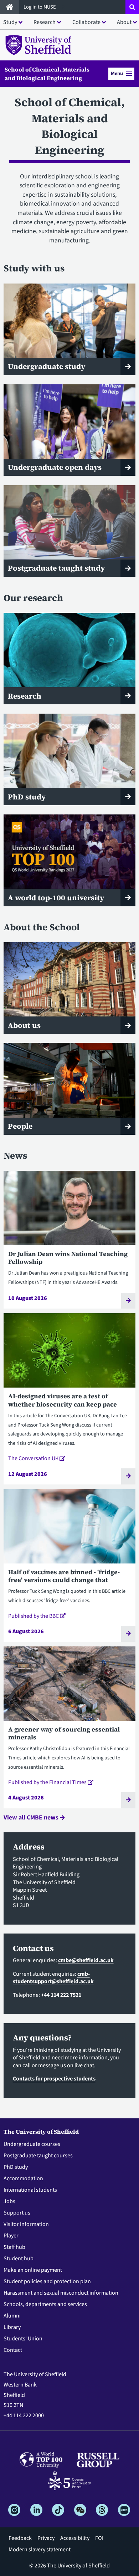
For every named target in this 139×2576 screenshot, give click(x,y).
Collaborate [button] (86, 22)
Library (12, 2327)
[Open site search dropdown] (132, 7)
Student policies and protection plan (47, 2281)
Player (11, 2236)
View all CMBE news (32, 1818)
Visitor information (26, 2224)
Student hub (19, 2259)
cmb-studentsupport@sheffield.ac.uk (53, 1978)
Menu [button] (117, 73)
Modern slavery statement (40, 2550)
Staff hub (14, 2247)
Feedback (20, 2538)
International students (30, 2190)
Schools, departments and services (45, 2304)
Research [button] (45, 22)
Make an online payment (33, 2270)
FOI (99, 2538)
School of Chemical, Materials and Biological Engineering (47, 74)
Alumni (12, 2316)
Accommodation (23, 2178)
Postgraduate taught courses (38, 2156)
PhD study (16, 2167)
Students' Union (23, 2339)
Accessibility (75, 2538)
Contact (13, 2350)
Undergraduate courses (32, 2144)
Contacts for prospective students (54, 2079)
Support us (17, 2213)
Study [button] (10, 22)
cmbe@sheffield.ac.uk (86, 1960)
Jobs (9, 2201)
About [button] (124, 22)
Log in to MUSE (40, 7)
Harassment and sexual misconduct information (61, 2293)
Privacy (46, 2538)
